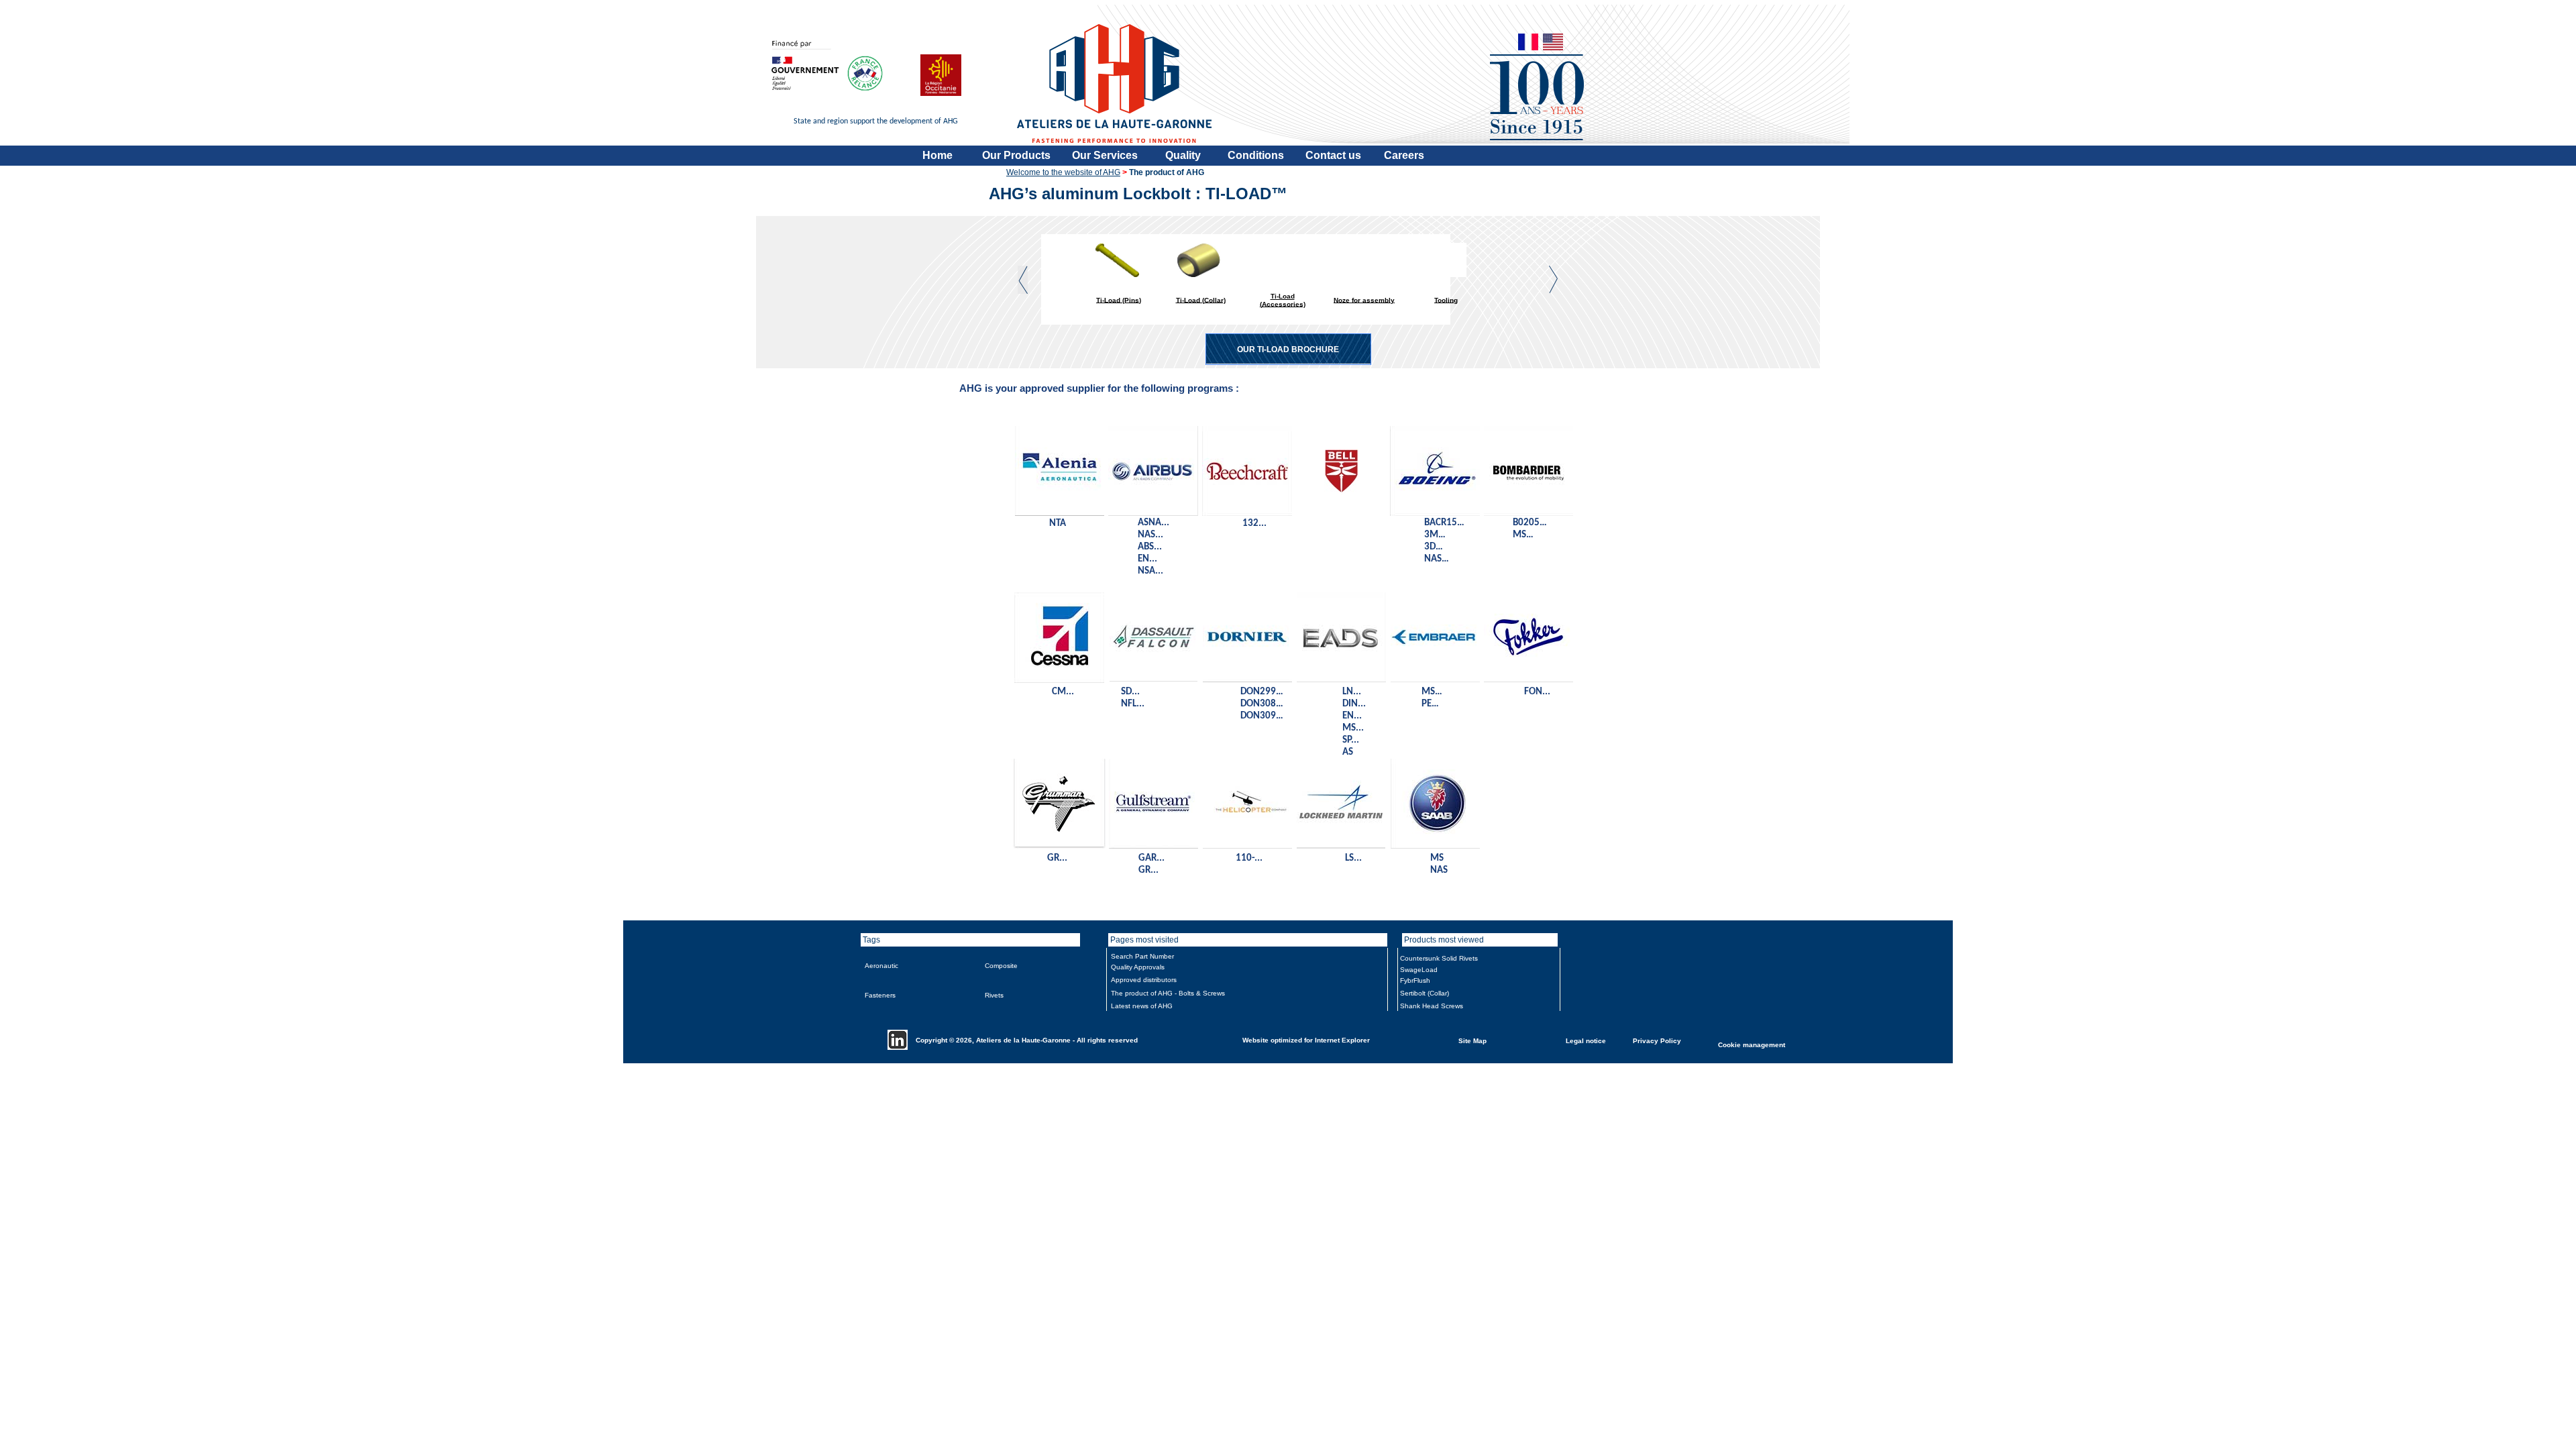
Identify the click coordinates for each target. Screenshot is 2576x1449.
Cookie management (1752, 1044)
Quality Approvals (1138, 967)
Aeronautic (881, 966)
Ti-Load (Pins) (1119, 300)
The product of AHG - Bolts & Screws (1168, 993)
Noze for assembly (1364, 300)
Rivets (994, 995)
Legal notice (1586, 1040)
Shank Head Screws (1432, 1006)
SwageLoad (1419, 970)
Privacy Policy (1657, 1040)
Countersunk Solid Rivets (1439, 958)
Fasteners (880, 995)
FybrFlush (1415, 980)
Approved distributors (1144, 980)
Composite (1001, 966)
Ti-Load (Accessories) (1283, 300)
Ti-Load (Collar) (1201, 300)
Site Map (1472, 1040)
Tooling (1446, 300)
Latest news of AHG (1142, 1006)
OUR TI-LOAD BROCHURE (1288, 350)
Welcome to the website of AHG (1063, 172)
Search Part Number (1142, 956)
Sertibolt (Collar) (1425, 993)
